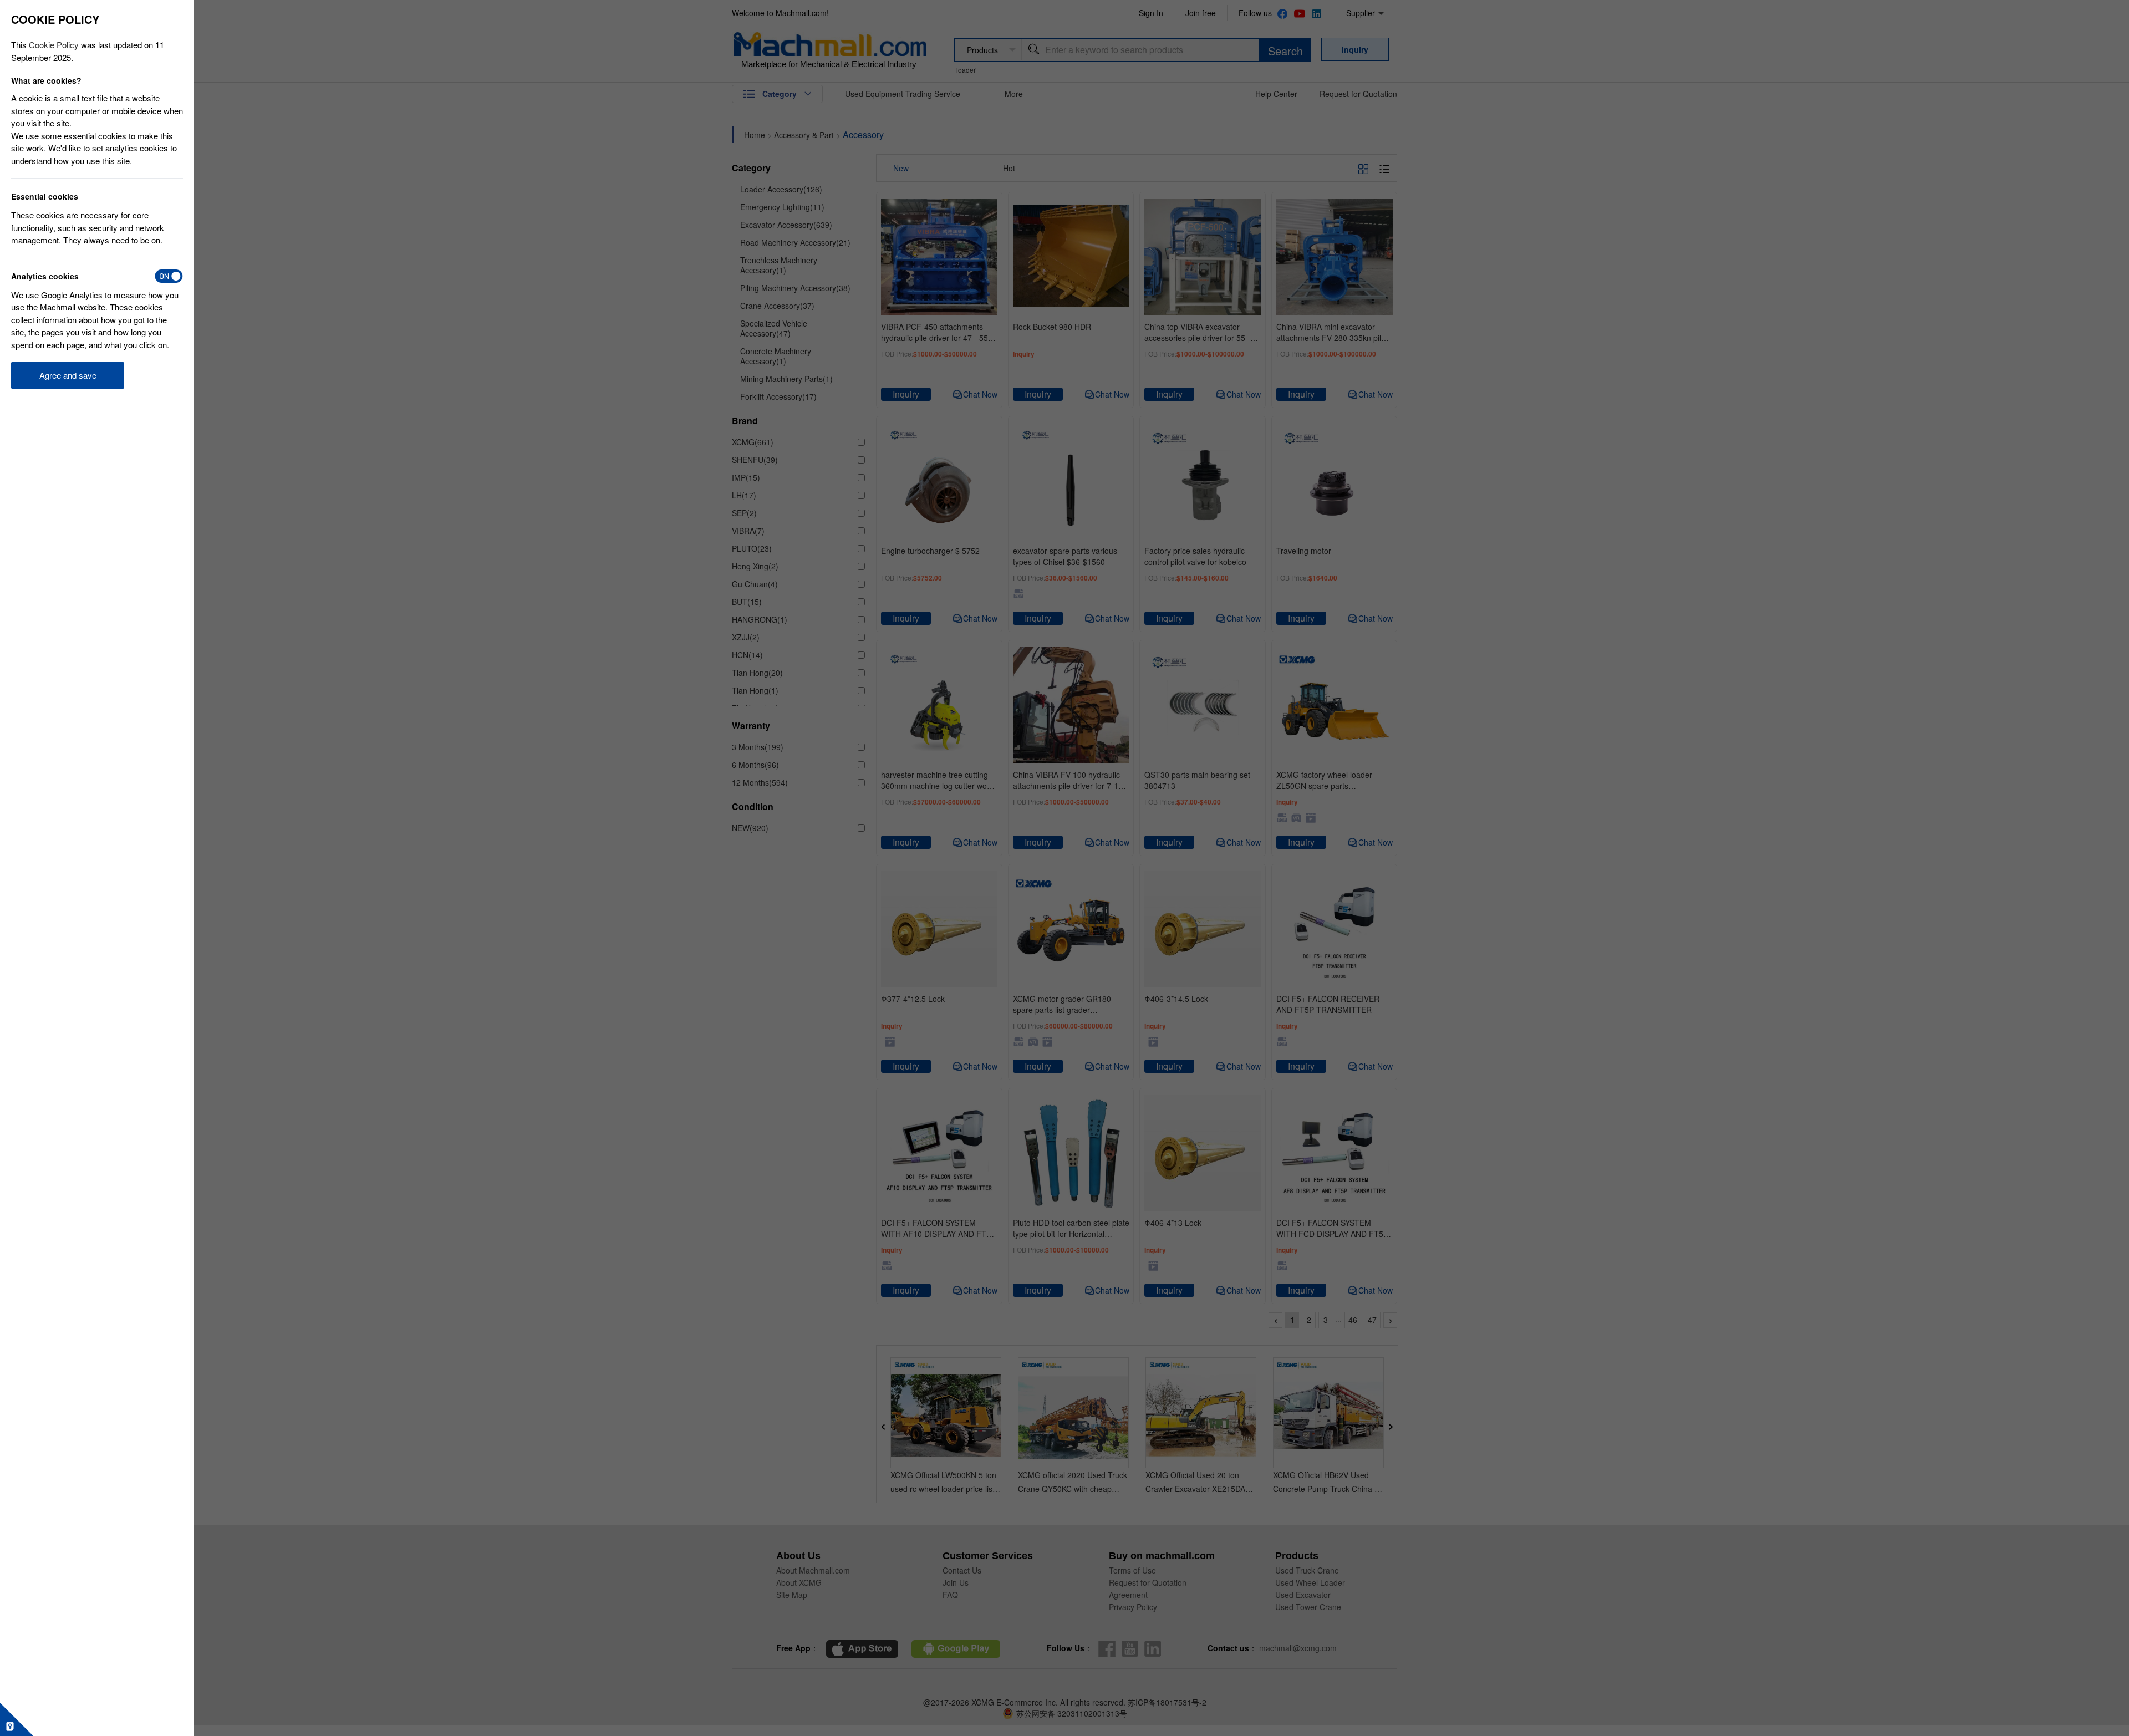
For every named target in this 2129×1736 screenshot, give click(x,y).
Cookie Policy (54, 45)
